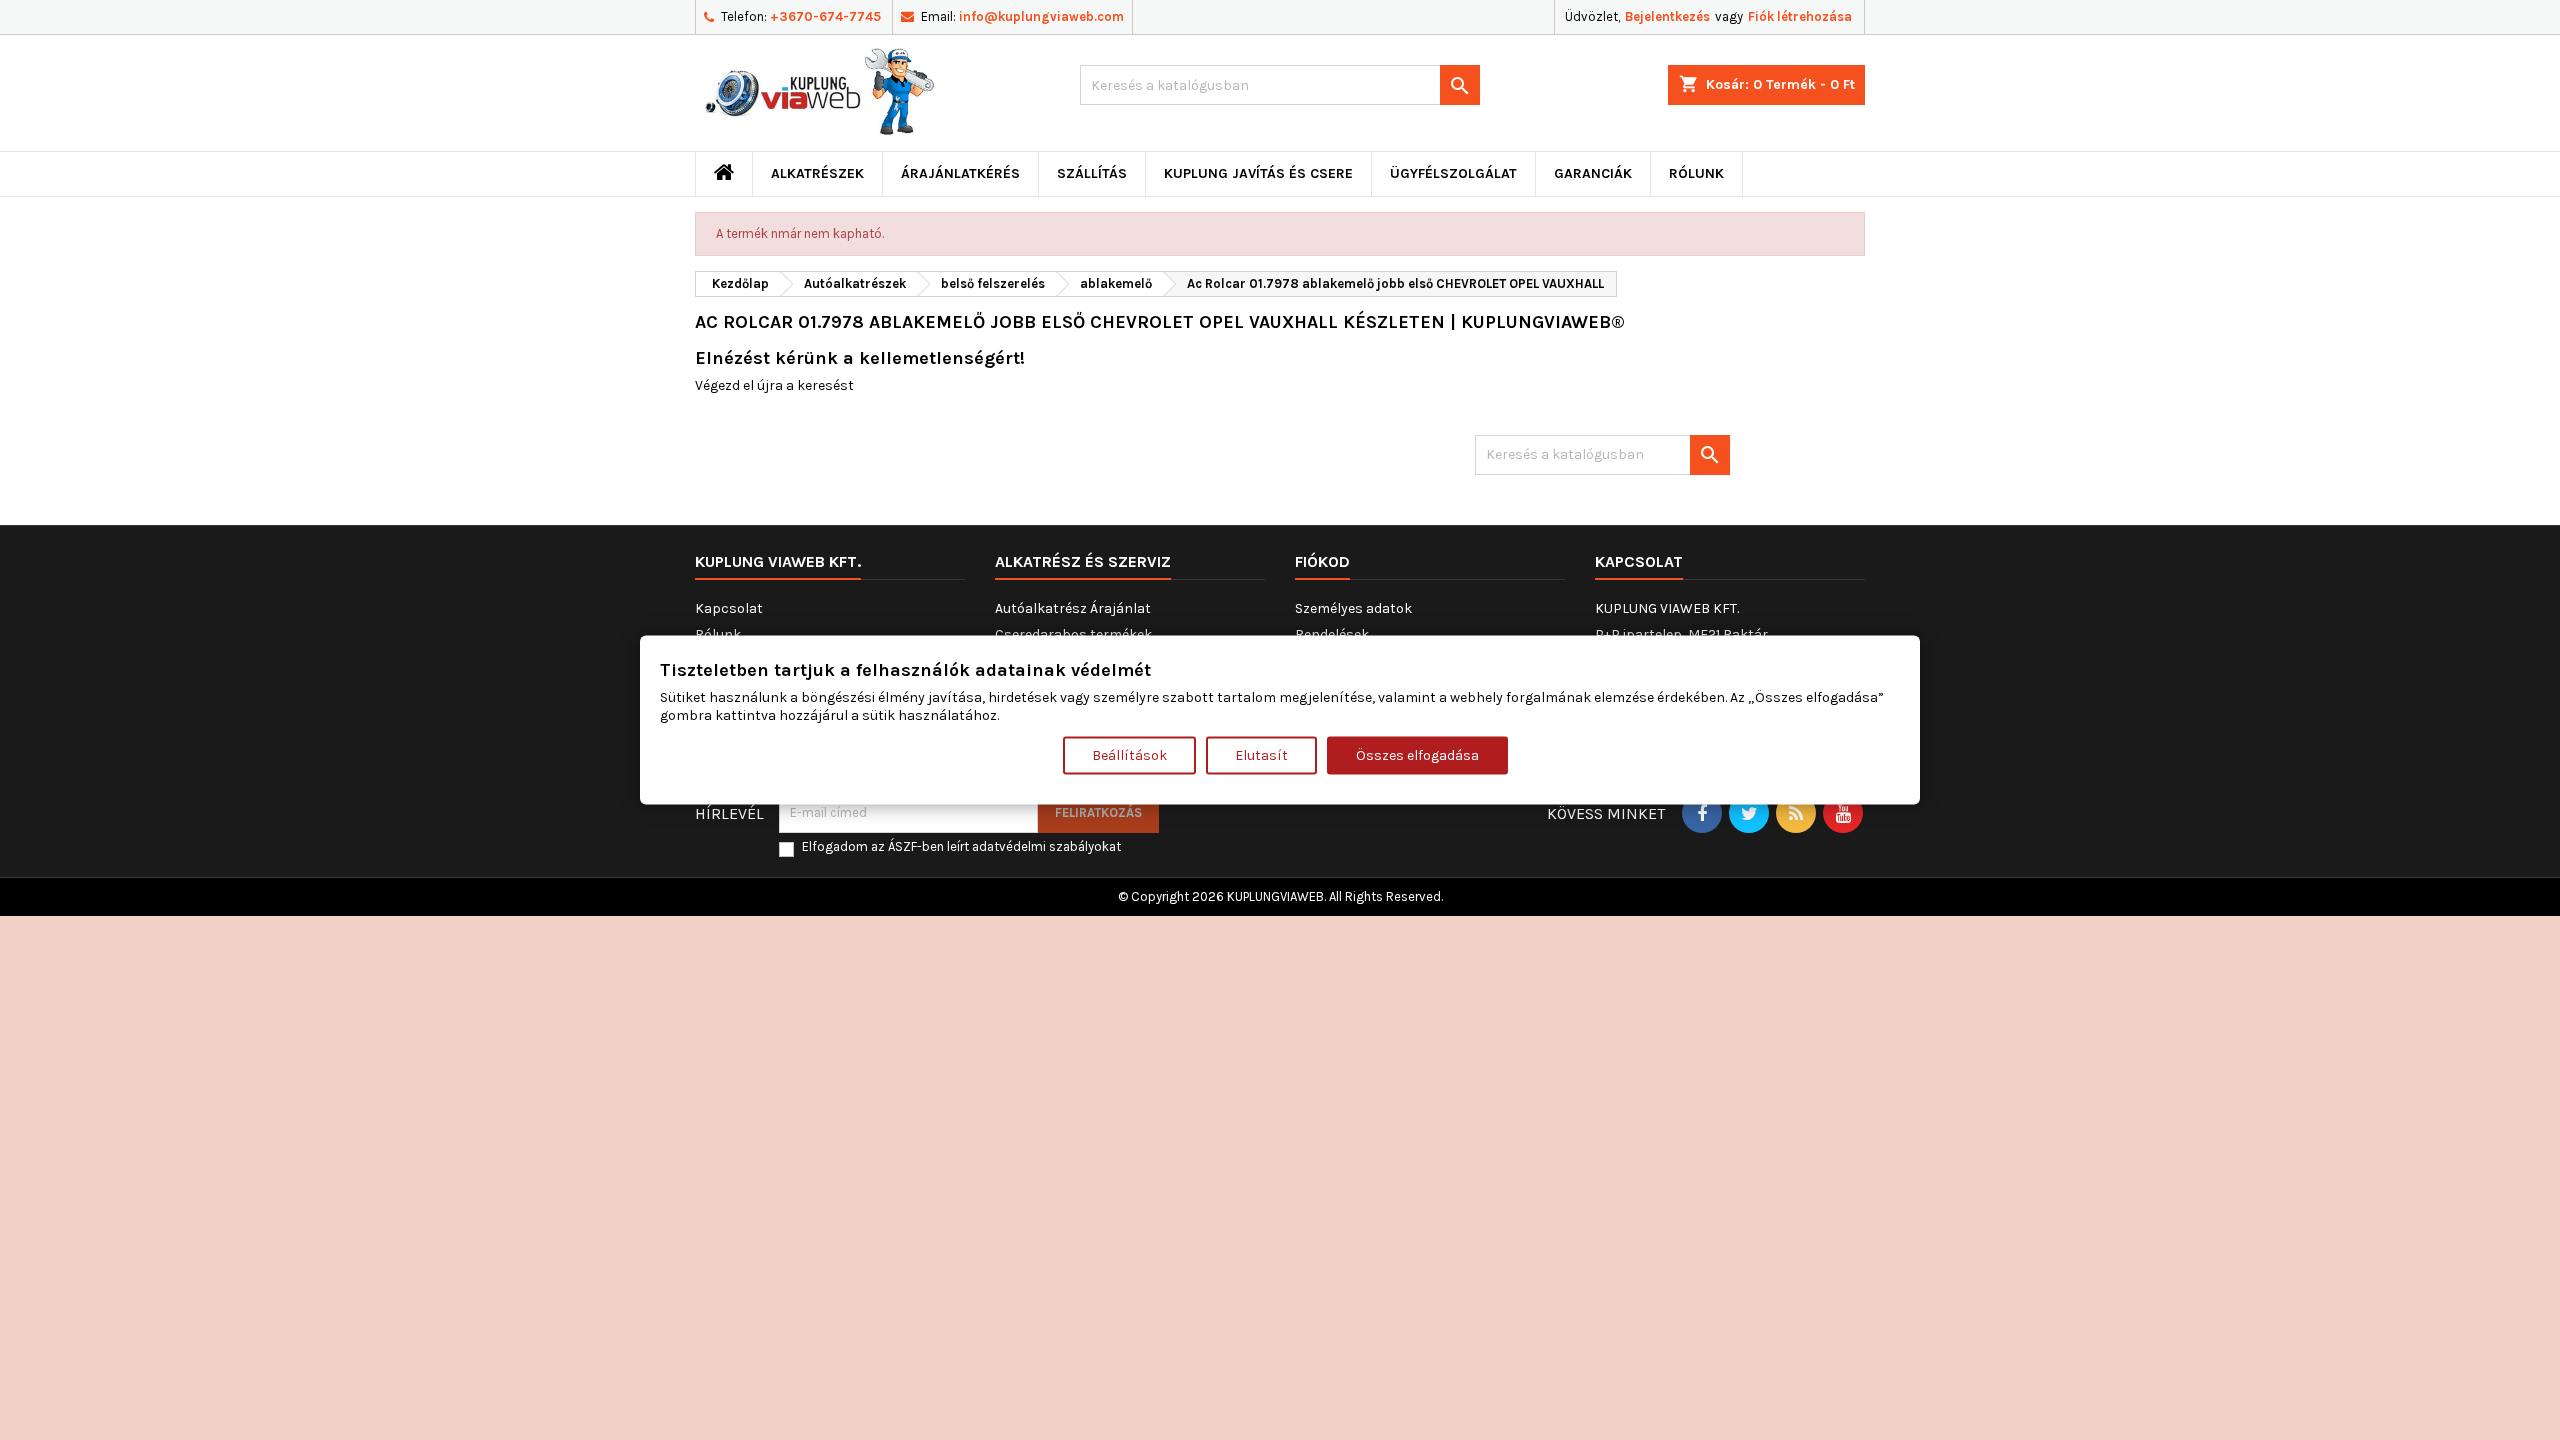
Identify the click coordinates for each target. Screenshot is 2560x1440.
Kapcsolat (729, 608)
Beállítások (1129, 754)
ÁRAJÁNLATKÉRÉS (960, 173)
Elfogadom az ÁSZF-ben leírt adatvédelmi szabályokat (961, 846)
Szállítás (1092, 173)
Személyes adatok (1353, 608)
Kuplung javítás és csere (1258, 173)
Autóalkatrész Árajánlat (1073, 608)
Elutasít (1261, 754)
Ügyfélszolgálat (1453, 173)
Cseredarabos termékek (1073, 634)
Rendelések (1332, 634)
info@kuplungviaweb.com (1041, 16)
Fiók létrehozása (1800, 16)
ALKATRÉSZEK (817, 173)
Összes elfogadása (1417, 754)
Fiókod (1322, 561)
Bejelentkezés (1667, 16)
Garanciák (1593, 173)
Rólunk (1696, 173)
